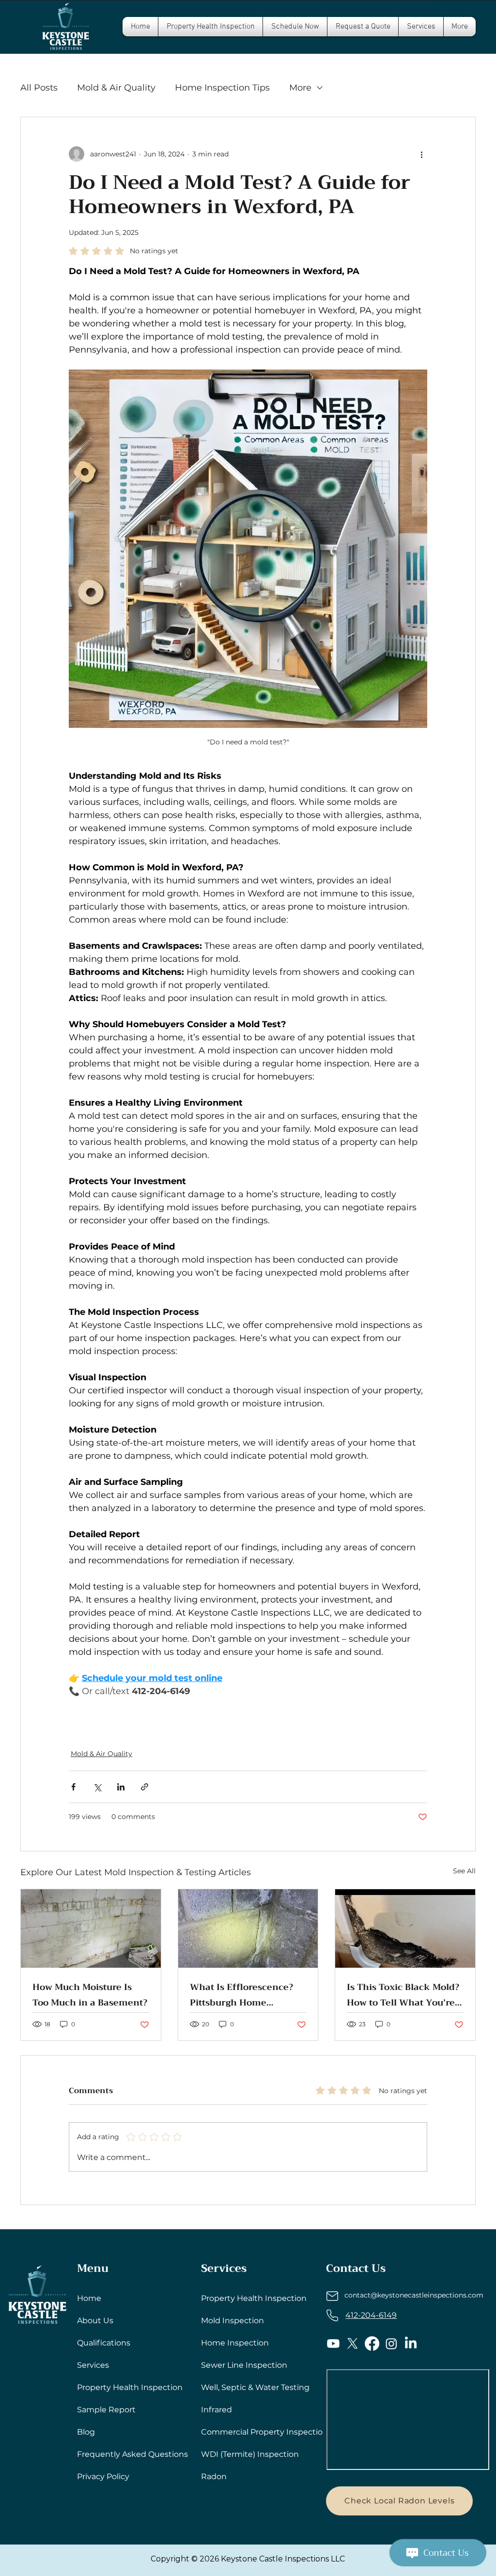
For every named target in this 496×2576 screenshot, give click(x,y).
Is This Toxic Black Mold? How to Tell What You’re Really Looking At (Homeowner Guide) (403, 1995)
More (300, 88)
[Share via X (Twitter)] (97, 1787)
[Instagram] (391, 2344)
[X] (353, 2344)
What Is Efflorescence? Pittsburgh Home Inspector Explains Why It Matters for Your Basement (244, 1995)
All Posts (39, 88)
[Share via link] (145, 1787)
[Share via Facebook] (73, 1787)
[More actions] (421, 154)
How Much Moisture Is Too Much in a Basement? (90, 1995)
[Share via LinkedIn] (121, 1787)
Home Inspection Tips (222, 88)
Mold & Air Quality (116, 88)
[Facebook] (372, 2344)
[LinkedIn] (411, 2344)
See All (464, 1871)
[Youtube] (333, 2344)
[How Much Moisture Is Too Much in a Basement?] (91, 1928)
